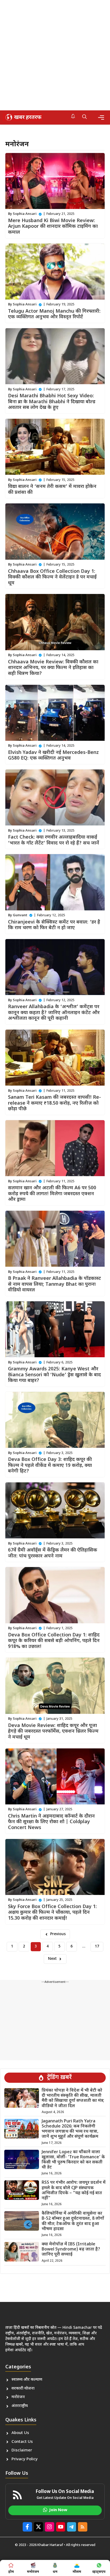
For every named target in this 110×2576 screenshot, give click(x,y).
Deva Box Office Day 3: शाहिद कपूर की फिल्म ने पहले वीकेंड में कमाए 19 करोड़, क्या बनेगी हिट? (50, 1465)
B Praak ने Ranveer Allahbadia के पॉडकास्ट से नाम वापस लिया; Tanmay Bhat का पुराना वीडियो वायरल (54, 1284)
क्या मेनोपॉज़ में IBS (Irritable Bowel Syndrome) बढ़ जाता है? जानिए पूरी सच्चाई (71, 2250)
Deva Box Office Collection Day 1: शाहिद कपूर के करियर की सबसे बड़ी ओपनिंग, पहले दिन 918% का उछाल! (54, 1641)
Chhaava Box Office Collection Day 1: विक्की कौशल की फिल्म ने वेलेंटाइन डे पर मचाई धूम (52, 577)
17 (97, 1947)
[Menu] (101, 117)
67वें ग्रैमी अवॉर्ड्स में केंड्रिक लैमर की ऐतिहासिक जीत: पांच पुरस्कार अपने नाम (53, 1553)
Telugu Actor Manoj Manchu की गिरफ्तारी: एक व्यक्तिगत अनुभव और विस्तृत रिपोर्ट (54, 314)
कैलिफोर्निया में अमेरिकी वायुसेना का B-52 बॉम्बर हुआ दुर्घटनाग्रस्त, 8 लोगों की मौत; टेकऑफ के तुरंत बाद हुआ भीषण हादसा (73, 2221)
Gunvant (20, 915)
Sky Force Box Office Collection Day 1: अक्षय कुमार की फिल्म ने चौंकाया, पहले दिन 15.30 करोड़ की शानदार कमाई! (52, 1913)
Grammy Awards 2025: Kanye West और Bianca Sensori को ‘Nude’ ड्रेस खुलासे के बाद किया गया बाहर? (54, 1375)
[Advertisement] (55, 55)
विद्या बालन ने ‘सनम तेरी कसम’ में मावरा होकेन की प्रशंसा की (52, 490)
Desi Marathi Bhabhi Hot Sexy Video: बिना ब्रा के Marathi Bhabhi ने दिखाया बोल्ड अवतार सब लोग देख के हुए (52, 402)
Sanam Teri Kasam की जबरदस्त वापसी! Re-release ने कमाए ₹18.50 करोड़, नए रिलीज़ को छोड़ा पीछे (54, 1103)
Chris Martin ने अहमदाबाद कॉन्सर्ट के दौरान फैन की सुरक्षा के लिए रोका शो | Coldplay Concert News (51, 1822)
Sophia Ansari (25, 214)
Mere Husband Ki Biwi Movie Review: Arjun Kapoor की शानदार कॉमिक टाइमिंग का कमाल (53, 227)
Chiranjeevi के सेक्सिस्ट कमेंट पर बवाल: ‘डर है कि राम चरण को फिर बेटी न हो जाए (54, 925)
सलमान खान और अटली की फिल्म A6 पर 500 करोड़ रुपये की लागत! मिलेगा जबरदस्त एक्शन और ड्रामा (52, 1194)
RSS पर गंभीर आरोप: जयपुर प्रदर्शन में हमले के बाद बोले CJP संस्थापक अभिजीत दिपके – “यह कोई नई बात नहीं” (74, 2191)
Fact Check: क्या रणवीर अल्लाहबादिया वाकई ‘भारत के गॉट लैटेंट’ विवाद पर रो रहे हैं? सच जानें (54, 840)
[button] (85, 117)
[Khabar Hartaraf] (23, 117)
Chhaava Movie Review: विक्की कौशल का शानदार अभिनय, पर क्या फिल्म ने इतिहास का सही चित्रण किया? (53, 668)
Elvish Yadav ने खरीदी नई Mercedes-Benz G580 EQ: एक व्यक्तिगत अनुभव (53, 756)
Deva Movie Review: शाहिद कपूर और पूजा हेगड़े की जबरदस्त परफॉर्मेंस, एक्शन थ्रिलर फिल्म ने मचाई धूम (53, 1732)
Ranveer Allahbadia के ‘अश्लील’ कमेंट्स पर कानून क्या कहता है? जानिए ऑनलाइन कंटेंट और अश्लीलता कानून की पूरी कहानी (54, 1013)
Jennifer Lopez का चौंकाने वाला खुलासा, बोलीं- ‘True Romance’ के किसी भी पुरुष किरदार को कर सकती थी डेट (73, 2160)
